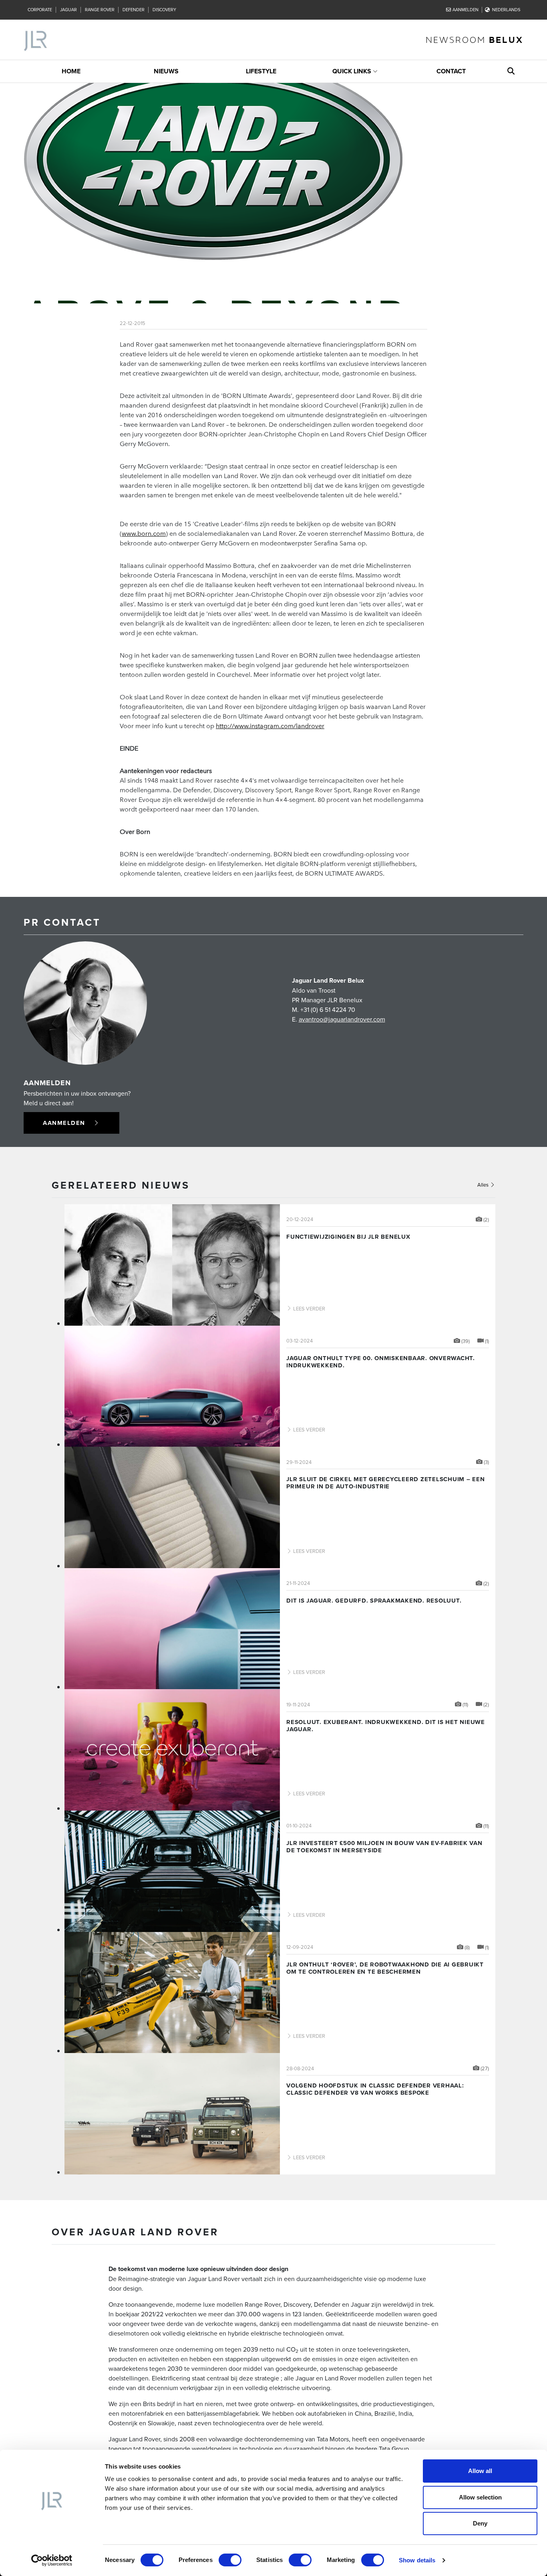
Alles (484, 1185)
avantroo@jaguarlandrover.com (342, 1019)
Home (71, 71)
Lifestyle (261, 71)
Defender (134, 10)
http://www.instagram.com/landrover (270, 725)
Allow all (480, 2471)
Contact (451, 71)
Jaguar (68, 10)
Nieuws (166, 71)
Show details (417, 2560)
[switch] (230, 2560)
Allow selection (480, 2497)
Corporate (40, 10)
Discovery (164, 10)
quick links (352, 71)
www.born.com (144, 533)
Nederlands (506, 10)
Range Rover (100, 10)
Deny (480, 2523)
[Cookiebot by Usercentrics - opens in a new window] (52, 2560)
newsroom (475, 39)
